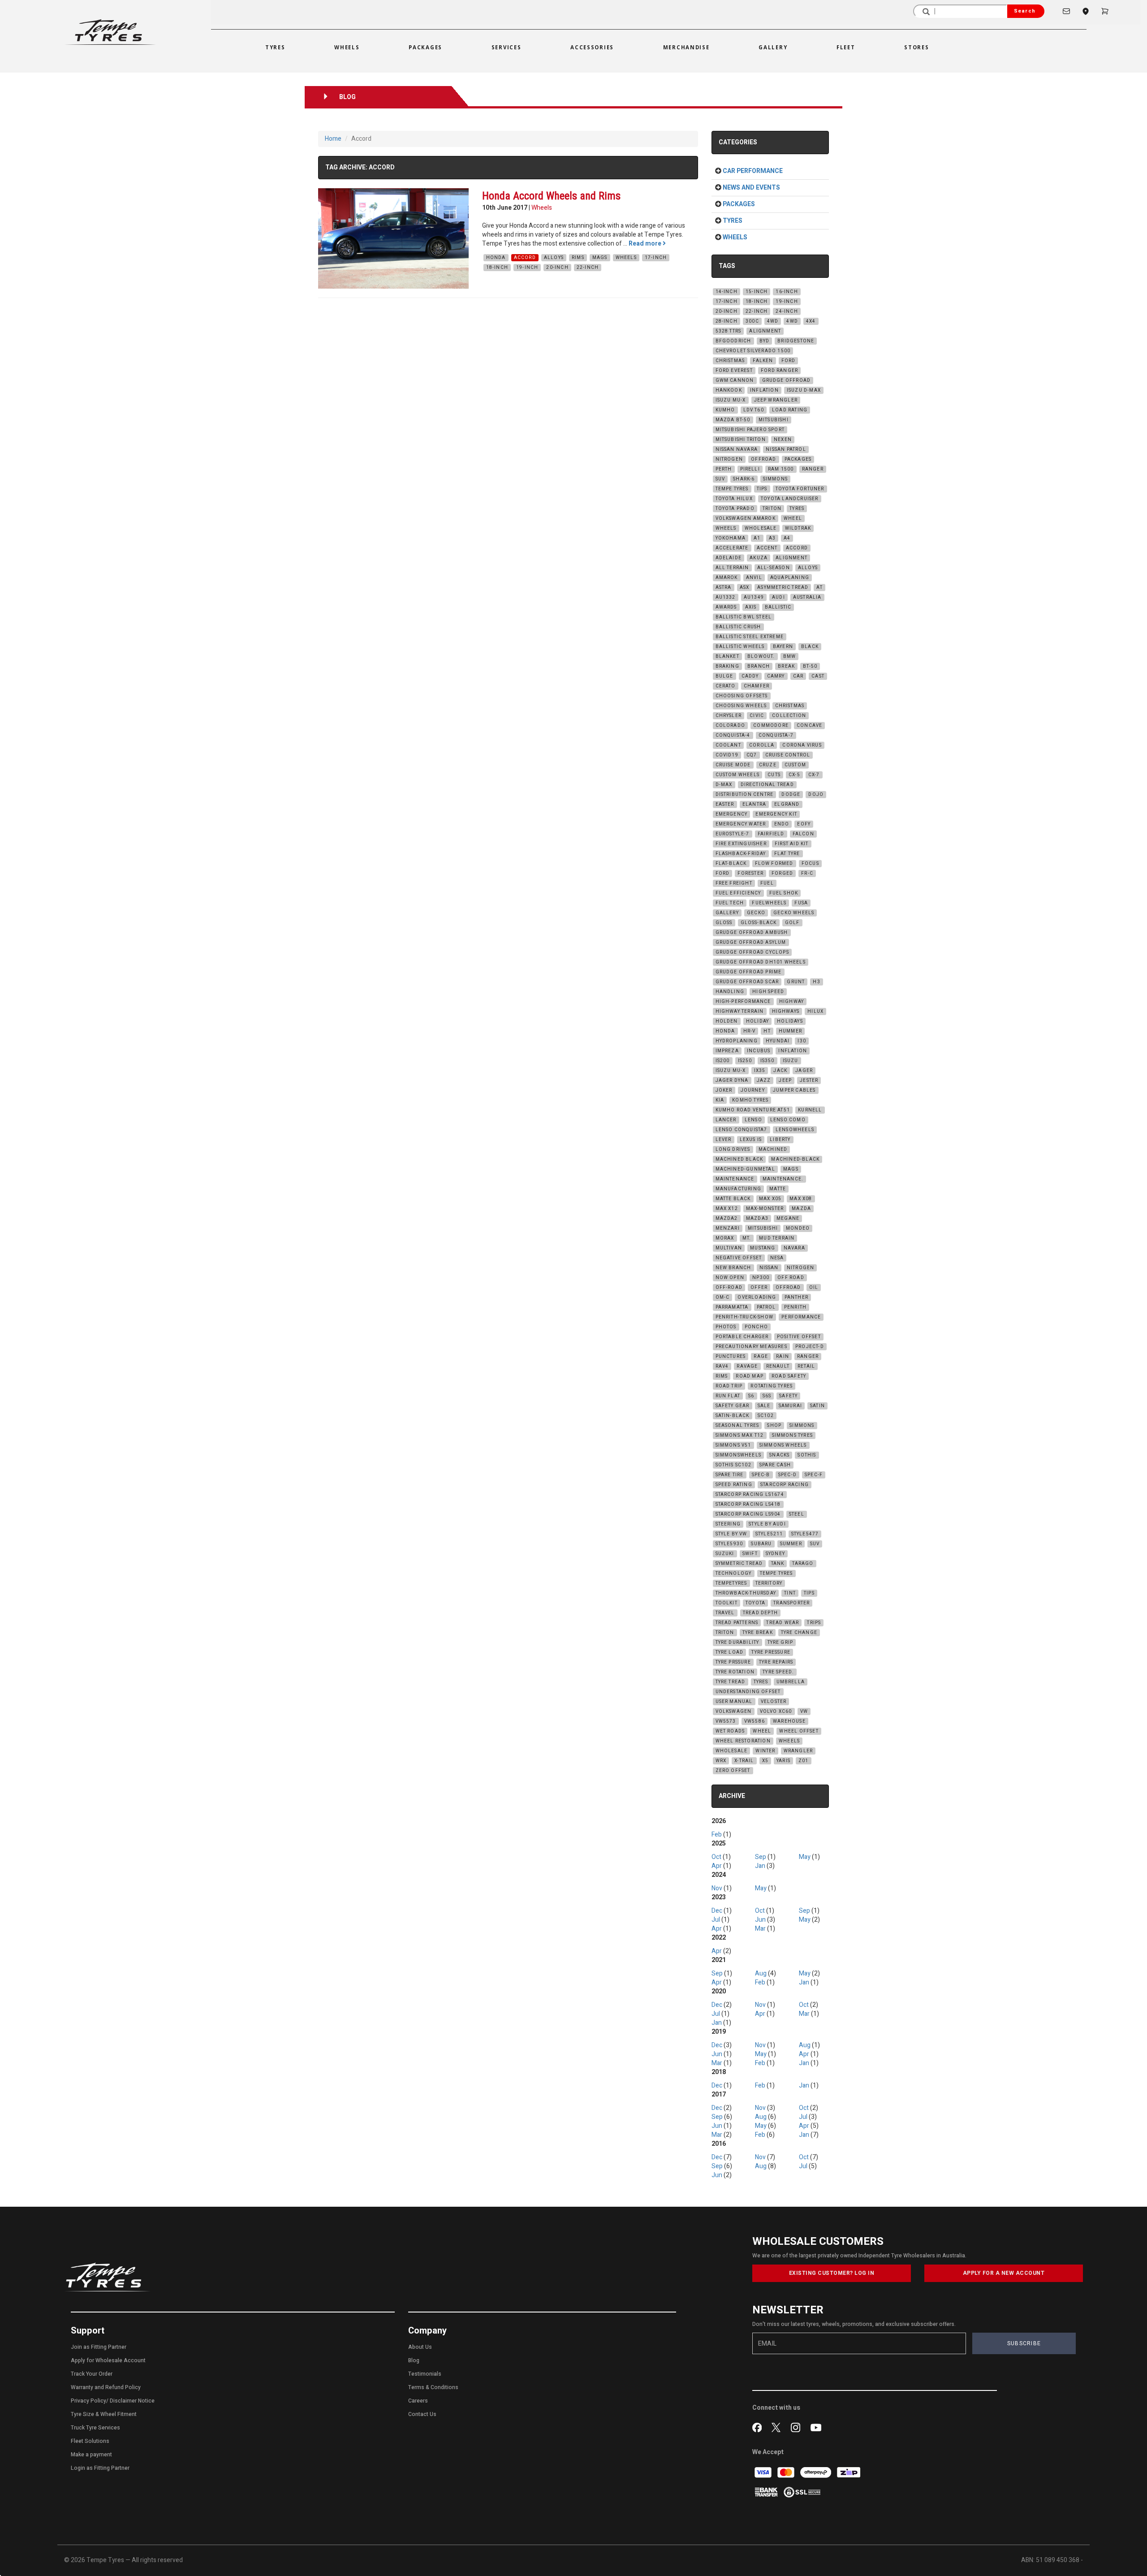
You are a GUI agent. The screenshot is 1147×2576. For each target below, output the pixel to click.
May (805, 1857)
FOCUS (810, 864)
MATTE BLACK (733, 1199)
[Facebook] (759, 2427)
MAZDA (801, 1209)
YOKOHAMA (731, 538)
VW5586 (755, 1721)
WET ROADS (730, 1731)
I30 (802, 1041)
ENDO (782, 824)
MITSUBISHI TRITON (741, 440)
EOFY (804, 824)
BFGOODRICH (733, 341)
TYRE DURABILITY (737, 1642)
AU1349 (754, 597)
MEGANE (788, 1219)
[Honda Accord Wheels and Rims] (393, 238)
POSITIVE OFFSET (799, 1337)
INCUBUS (759, 1051)
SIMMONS (775, 479)
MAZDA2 (727, 1219)
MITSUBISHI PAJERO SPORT (750, 430)
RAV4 (722, 1366)
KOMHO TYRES (750, 1100)
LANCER (726, 1120)
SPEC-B (761, 1475)
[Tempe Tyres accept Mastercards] (787, 2472)
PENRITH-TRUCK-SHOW (745, 1317)
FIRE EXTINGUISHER (741, 844)
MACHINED (773, 1150)
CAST (818, 676)
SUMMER (791, 1544)
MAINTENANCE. (783, 1179)
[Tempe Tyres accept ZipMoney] (849, 2472)
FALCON (803, 834)
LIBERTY (780, 1140)
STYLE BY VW (731, 1534)
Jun (760, 1920)
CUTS (774, 775)
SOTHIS (807, 1455)
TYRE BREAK (758, 1633)
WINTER (765, 1751)
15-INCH (757, 292)
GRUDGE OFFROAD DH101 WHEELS (761, 962)
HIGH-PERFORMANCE (743, 1002)
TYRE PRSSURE (733, 1662)
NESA (777, 1258)
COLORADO (731, 726)
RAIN (783, 1357)
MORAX (725, 1238)
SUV (720, 479)
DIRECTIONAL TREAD (767, 785)
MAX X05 (770, 1199)
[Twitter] (778, 2427)
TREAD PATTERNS (737, 1623)
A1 (757, 538)
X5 (765, 1761)
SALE (764, 1406)
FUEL (767, 883)
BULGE (724, 676)
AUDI (778, 597)
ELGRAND (787, 804)
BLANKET (727, 657)
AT (819, 588)
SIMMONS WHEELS (783, 1445)
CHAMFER (757, 686)
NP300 (761, 1278)
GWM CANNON (735, 380)
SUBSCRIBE (1024, 2343)
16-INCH (787, 292)
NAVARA (794, 1248)
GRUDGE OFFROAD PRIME (749, 972)
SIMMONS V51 (733, 1445)
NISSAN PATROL (786, 450)
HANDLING (730, 992)
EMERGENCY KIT (776, 814)
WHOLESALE (761, 528)
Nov (717, 1888)
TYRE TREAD (731, 1682)
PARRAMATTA (732, 1307)
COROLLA (762, 745)
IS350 (768, 1061)
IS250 (745, 1061)
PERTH (724, 469)
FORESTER (750, 873)
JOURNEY (753, 1090)
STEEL (797, 1514)
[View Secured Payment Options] (802, 2492)
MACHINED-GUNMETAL (745, 1169)
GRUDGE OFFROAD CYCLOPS (752, 952)
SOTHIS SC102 (733, 1465)
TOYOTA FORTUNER (800, 489)
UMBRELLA (791, 1682)
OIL (814, 1288)
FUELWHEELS (769, 903)
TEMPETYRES (731, 1583)
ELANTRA (754, 804)
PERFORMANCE (801, 1317)
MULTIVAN (729, 1248)
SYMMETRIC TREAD (739, 1564)
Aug (761, 1973)
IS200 (723, 1061)
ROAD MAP (750, 1376)
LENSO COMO (788, 1120)
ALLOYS (554, 258)
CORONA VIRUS (802, 745)
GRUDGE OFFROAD (787, 380)
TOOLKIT (727, 1603)
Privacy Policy (88, 2401)
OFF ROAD (791, 1278)
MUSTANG (763, 1248)
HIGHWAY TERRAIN (740, 1011)
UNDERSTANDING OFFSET (748, 1692)
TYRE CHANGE (799, 1633)
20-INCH (557, 268)
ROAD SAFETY (789, 1376)
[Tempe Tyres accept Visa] (764, 2472)
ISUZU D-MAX (804, 390)
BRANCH (759, 666)
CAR (798, 676)
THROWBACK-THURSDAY (746, 1593)
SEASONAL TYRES (737, 1426)
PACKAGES (798, 459)
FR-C (807, 873)
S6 (751, 1396)
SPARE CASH (775, 1465)
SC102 (766, 1416)
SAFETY (788, 1396)
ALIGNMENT (765, 331)
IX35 (760, 1071)
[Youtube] (816, 2427)
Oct (716, 1857)
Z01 (804, 1761)
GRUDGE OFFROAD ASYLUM (751, 942)
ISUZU (791, 1061)
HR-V (750, 1031)
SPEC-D (787, 1475)
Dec (717, 1911)
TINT (790, 1593)
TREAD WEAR (783, 1623)
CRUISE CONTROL (788, 755)
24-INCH (787, 311)
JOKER (724, 1090)
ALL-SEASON (774, 568)
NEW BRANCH (733, 1268)
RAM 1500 (781, 469)
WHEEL (793, 519)
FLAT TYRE (787, 854)
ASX (745, 588)
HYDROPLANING (737, 1041)
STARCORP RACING (785, 1485)
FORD (789, 361)
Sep (761, 1857)
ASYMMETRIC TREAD (783, 588)
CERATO (726, 686)
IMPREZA (727, 1051)
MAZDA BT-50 (733, 420)
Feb (717, 1835)
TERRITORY (769, 1583)
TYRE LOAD (730, 1652)
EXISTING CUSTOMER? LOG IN (832, 2273)
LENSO (753, 1120)
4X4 (811, 321)
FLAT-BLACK (731, 864)
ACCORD (525, 258)
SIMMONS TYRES (793, 1435)
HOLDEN (727, 1021)
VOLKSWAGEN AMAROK (746, 519)
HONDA (496, 258)
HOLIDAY (757, 1021)
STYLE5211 (769, 1534)
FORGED (782, 873)
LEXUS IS (751, 1140)
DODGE (791, 795)
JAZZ (764, 1081)
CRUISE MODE (733, 765)
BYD (765, 341)
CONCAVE (809, 726)
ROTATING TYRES (772, 1386)
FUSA (801, 903)
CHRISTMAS (730, 361)
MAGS (600, 258)
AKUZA (759, 558)
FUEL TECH (730, 903)
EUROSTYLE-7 (733, 834)
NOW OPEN (730, 1278)
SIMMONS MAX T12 (740, 1435)
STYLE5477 (805, 1534)
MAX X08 (801, 1199)
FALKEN (763, 361)
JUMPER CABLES (794, 1090)
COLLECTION (789, 716)
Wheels (542, 208)
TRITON (772, 509)
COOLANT (728, 745)
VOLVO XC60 (776, 1712)
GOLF (792, 923)
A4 (787, 538)
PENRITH (795, 1307)
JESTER (809, 1081)
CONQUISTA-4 (733, 735)
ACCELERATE (732, 548)
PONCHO (756, 1327)
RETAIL (806, 1366)
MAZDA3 (757, 1219)
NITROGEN (729, 459)
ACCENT (767, 548)
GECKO (756, 913)
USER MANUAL (734, 1702)
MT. (747, 1238)
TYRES (797, 509)
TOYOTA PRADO (735, 509)
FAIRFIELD (771, 834)
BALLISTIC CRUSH (738, 627)
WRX (721, 1761)
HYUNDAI (778, 1041)
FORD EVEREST (734, 371)
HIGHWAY (791, 1002)
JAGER (804, 1071)
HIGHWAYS (786, 1011)
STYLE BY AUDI (767, 1524)
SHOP (774, 1426)
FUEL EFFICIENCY (738, 893)
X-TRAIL (744, 1761)
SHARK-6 (744, 479)
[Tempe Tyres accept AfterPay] (816, 2472)
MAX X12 (727, 1209)
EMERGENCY (732, 814)
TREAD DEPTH (760, 1613)
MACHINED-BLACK (795, 1159)
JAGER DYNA (732, 1081)
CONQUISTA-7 (776, 735)
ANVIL (754, 578)
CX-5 (794, 775)
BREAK (786, 666)
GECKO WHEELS (794, 913)
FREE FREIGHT (734, 883)
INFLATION (764, 390)
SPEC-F (814, 1475)
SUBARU (761, 1544)
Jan (760, 1866)
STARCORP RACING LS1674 (750, 1495)
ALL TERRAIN (732, 568)
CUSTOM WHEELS (738, 775)
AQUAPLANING (790, 578)
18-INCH (497, 268)
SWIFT (750, 1554)
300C (752, 321)
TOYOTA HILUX (734, 499)
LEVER (724, 1140)
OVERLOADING (757, 1297)
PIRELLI (750, 469)
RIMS (578, 258)
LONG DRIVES (733, 1150)
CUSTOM (795, 765)
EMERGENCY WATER (741, 824)
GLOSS (724, 923)
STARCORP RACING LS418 (748, 1504)
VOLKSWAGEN (734, 1712)
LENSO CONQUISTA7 (742, 1130)
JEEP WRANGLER (776, 400)
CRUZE (768, 765)
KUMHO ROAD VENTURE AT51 (753, 1110)
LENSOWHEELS (795, 1130)
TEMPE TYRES (732, 489)
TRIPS (814, 1623)
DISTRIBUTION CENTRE (745, 795)
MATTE (778, 1189)
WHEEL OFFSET (799, 1731)
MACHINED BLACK (740, 1159)
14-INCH (727, 292)
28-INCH (727, 321)
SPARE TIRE (730, 1475)
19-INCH (527, 268)
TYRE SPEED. (778, 1672)
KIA (720, 1100)
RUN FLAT (728, 1396)
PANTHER (796, 1297)
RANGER (813, 469)
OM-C (723, 1297)
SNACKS (779, 1455)
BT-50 (810, 666)
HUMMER (790, 1031)
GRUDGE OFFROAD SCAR (747, 982)
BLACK (810, 647)
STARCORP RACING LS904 (748, 1514)
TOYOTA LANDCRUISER (790, 499)
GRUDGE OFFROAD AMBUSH (752, 933)
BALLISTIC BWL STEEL (744, 617)
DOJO (816, 795)
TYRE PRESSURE (771, 1652)
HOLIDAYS (790, 1021)
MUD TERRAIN (777, 1238)
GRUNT (796, 982)
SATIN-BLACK (733, 1416)
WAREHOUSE (789, 1721)
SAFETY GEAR (733, 1406)
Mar (760, 1929)
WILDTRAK (798, 528)
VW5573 (726, 1721)
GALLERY (727, 913)
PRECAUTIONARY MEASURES (751, 1347)
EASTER (725, 804)
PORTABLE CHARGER (742, 1337)
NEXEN (783, 440)
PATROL (766, 1307)
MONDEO (798, 1228)
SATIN (817, 1406)
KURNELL (810, 1110)
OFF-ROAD (729, 1288)
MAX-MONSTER (765, 1209)
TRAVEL (725, 1613)
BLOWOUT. (761, 657)
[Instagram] (797, 2427)
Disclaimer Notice (132, 2401)
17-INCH (656, 258)
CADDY (750, 676)
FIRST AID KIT (792, 844)
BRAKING (727, 666)
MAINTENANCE (735, 1179)
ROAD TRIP (729, 1386)
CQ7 (752, 755)
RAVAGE (747, 1366)
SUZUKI (725, 1554)
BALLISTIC (778, 607)
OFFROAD (763, 459)
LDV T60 (754, 410)
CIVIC (757, 716)
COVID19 (727, 755)
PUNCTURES (731, 1357)
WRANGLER (798, 1751)
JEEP (785, 1081)
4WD (773, 321)
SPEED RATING (734, 1485)
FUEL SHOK (784, 893)
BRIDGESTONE (796, 341)
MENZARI (728, 1228)
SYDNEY (775, 1554)
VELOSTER (774, 1702)
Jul (716, 1920)
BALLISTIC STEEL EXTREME (750, 637)
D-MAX (724, 785)
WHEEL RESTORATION (743, 1741)
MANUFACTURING (739, 1189)
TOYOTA (755, 1603)
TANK (778, 1564)
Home (333, 139)
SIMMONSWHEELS (739, 1455)
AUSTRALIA (807, 597)
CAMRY (776, 676)
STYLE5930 (729, 1544)
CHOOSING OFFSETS (742, 696)
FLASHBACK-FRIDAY (741, 854)
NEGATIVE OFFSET (739, 1258)
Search (1025, 11)
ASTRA (724, 588)
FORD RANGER (779, 371)
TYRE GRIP (780, 1642)
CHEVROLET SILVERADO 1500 (753, 351)
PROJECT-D (810, 1347)
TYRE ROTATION (735, 1672)
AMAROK (727, 578)
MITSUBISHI (774, 420)
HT (767, 1031)
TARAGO (803, 1564)
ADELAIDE (729, 558)
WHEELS (626, 258)
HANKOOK (729, 390)
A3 (772, 538)
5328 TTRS (729, 331)
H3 (816, 982)
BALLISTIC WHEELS (740, 647)
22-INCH (588, 268)
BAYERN (783, 647)
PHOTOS (726, 1327)
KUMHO (725, 410)
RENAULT (778, 1366)
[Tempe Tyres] (110, 32)
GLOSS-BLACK (759, 923)
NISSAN (769, 1268)
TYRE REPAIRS (776, 1662)
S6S (767, 1396)
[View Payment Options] (767, 2492)
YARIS (783, 1761)
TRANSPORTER (791, 1603)
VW (804, 1712)
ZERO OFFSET (733, 1771)
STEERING (728, 1524)
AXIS (751, 607)
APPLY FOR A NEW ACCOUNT (1004, 2273)
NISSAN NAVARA (737, 450)
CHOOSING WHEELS (741, 706)
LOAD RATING (790, 410)
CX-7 (814, 775)
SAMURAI (790, 1406)
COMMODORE (771, 726)
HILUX (815, 1011)
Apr (717, 1866)
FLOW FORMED (774, 864)
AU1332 (726, 597)
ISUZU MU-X (731, 400)
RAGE (761, 1357)
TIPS (762, 489)
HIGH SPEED (768, 992)
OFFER (759, 1288)
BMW (790, 657)
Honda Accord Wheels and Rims (551, 196)
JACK (780, 1071)
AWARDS (726, 607)
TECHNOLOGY (734, 1573)
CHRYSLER (729, 716)
